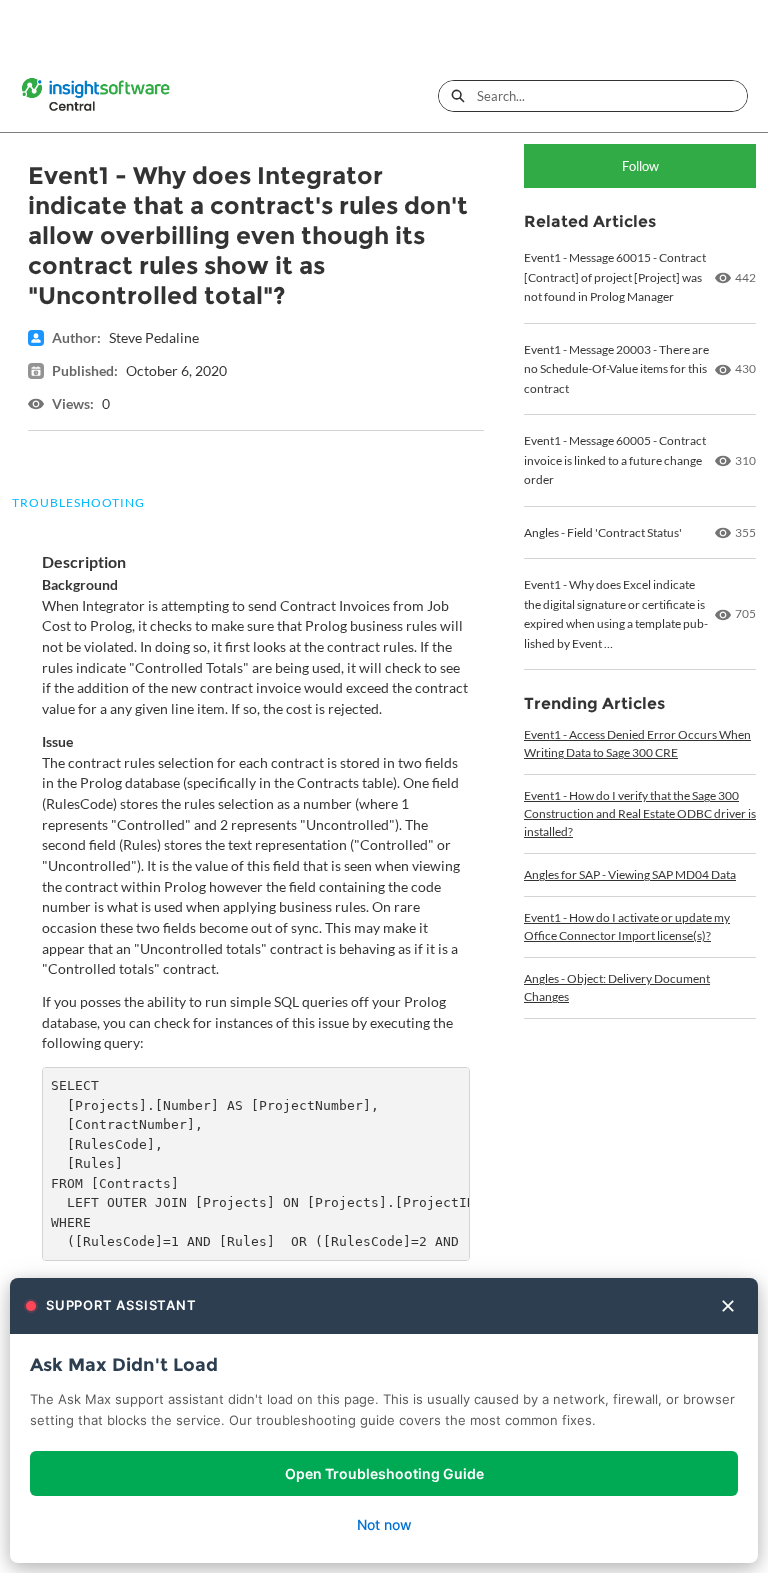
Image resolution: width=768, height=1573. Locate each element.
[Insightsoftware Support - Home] (95, 96)
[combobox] (612, 96)
